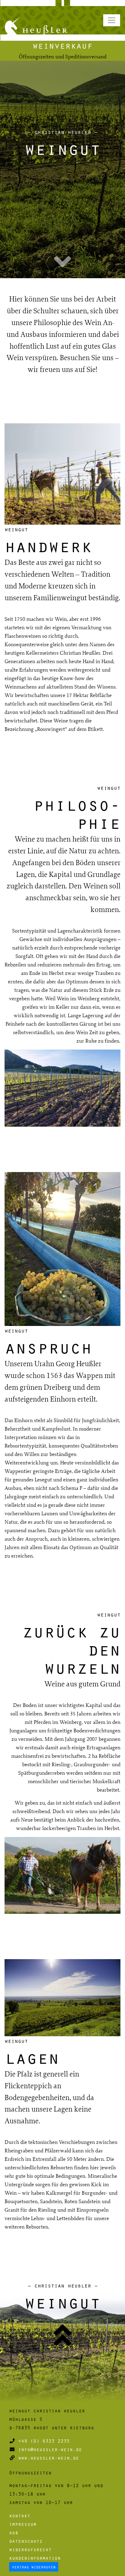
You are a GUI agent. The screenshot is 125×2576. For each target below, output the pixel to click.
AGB (14, 2532)
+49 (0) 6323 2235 (44, 2441)
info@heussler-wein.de (50, 2449)
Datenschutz (26, 2541)
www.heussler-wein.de (49, 2458)
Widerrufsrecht (30, 2549)
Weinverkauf (62, 45)
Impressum (23, 2524)
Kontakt (20, 2516)
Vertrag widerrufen (34, 2567)
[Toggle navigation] (112, 20)
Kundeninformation (35, 2558)
